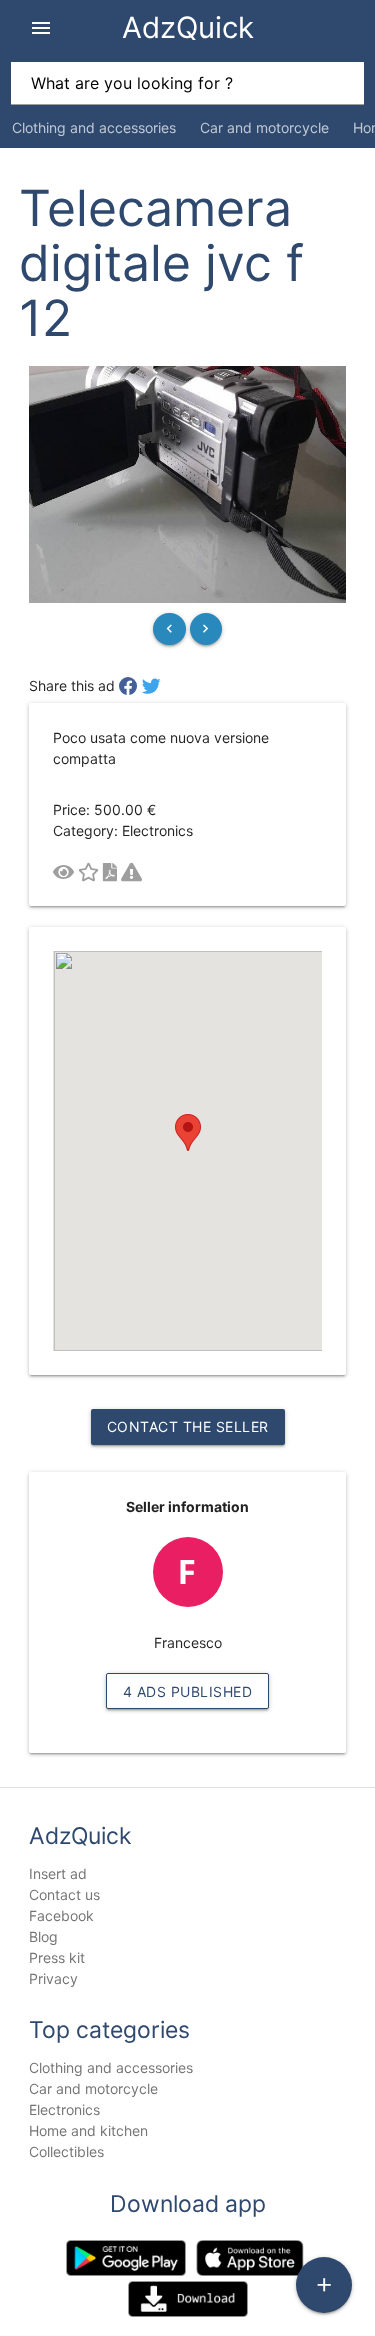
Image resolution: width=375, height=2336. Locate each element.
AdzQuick (188, 27)
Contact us (64, 1894)
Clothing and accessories (94, 127)
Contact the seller (188, 1426)
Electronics (64, 2109)
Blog (43, 1936)
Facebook (61, 1915)
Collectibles (66, 2151)
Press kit (57, 1957)
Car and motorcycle (264, 127)
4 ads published (188, 1691)
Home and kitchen (88, 2130)
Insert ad (58, 1873)
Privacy (53, 1978)
